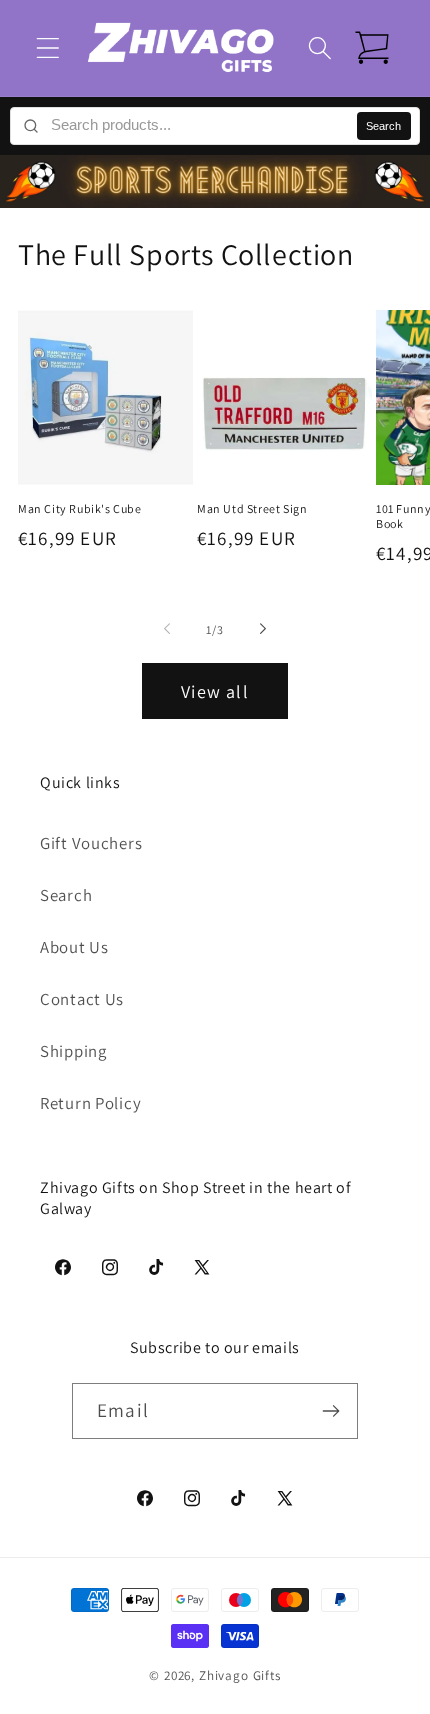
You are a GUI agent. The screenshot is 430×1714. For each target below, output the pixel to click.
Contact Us (82, 999)
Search (383, 126)
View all (215, 691)
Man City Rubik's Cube (80, 508)
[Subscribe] (330, 1411)
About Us (74, 947)
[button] (48, 47)
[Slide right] (263, 629)
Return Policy (90, 1103)
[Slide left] (167, 629)
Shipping (73, 1051)
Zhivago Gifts (240, 1675)
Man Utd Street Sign (252, 508)
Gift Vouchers (91, 843)
